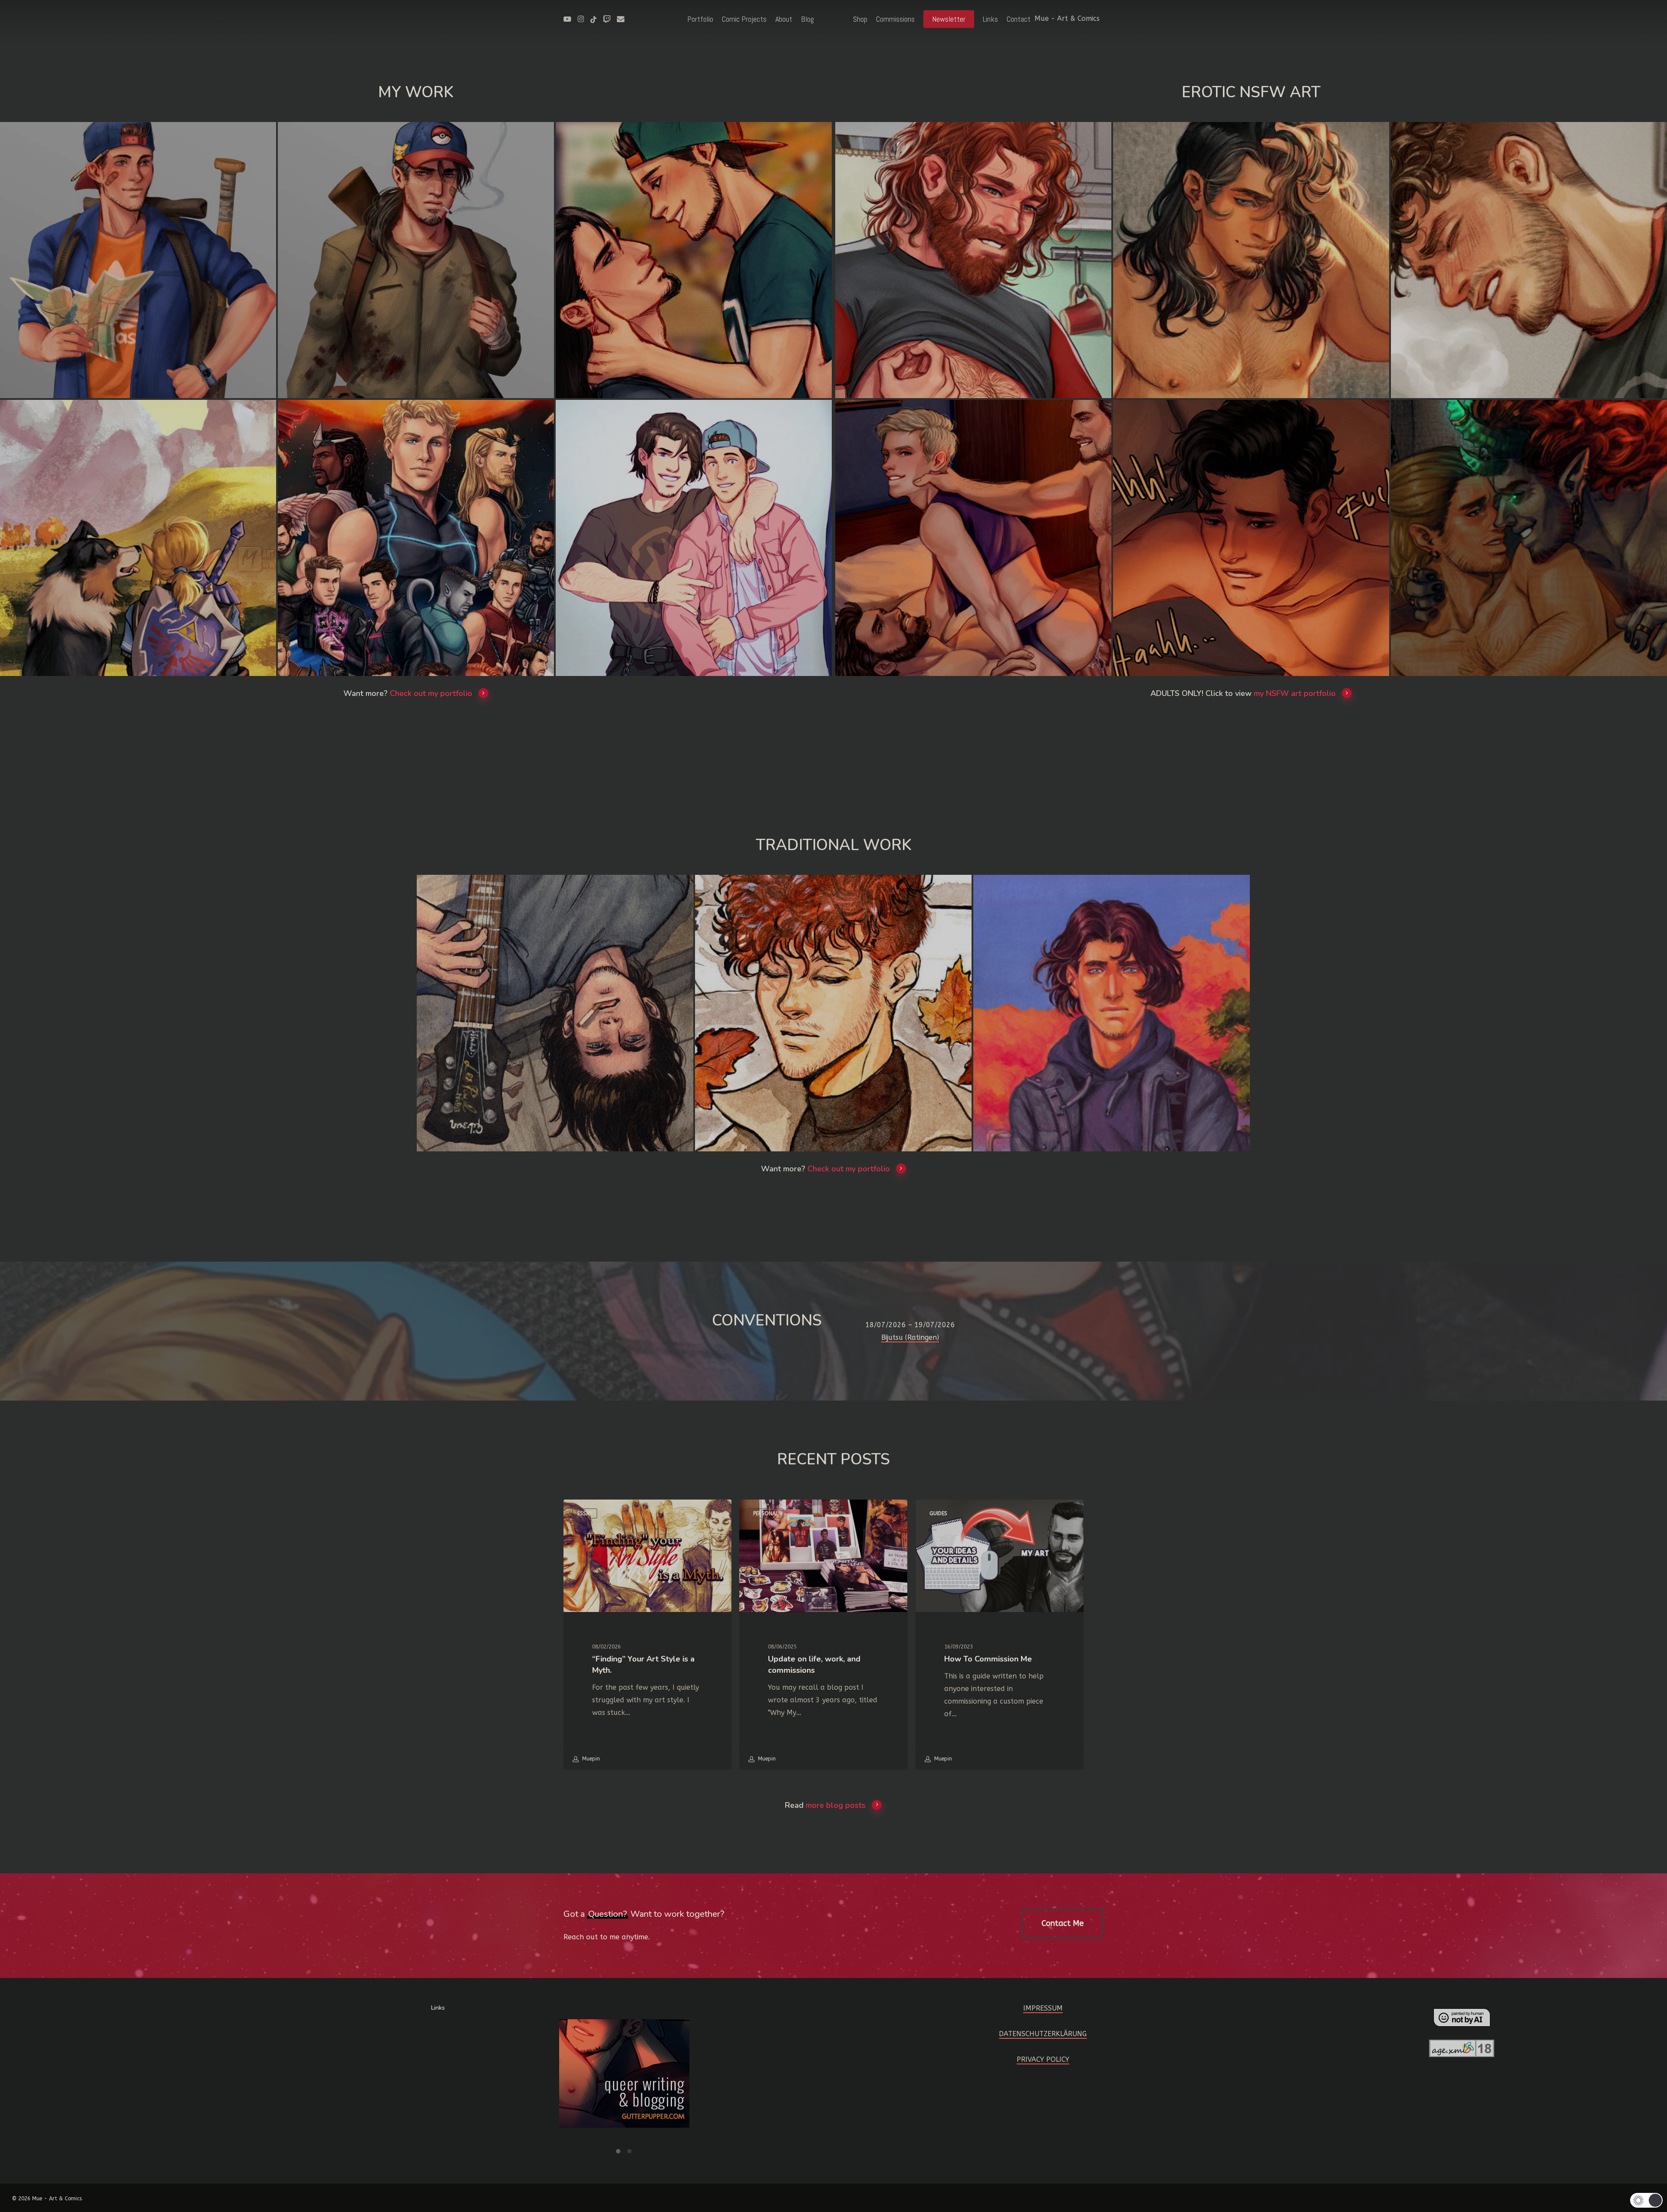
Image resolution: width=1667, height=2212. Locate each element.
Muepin (590, 1759)
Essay (585, 1513)
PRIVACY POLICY (1043, 2059)
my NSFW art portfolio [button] (1295, 693)
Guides (938, 1513)
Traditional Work (834, 845)
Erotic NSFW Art (1251, 92)
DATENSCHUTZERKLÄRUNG (1043, 2034)
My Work (416, 92)
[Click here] (624, 2079)
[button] (1062, 1923)
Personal (766, 1513)
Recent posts (833, 1459)
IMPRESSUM (1043, 2008)
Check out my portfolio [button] (431, 693)
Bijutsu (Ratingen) (910, 1337)
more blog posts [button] (836, 1805)
